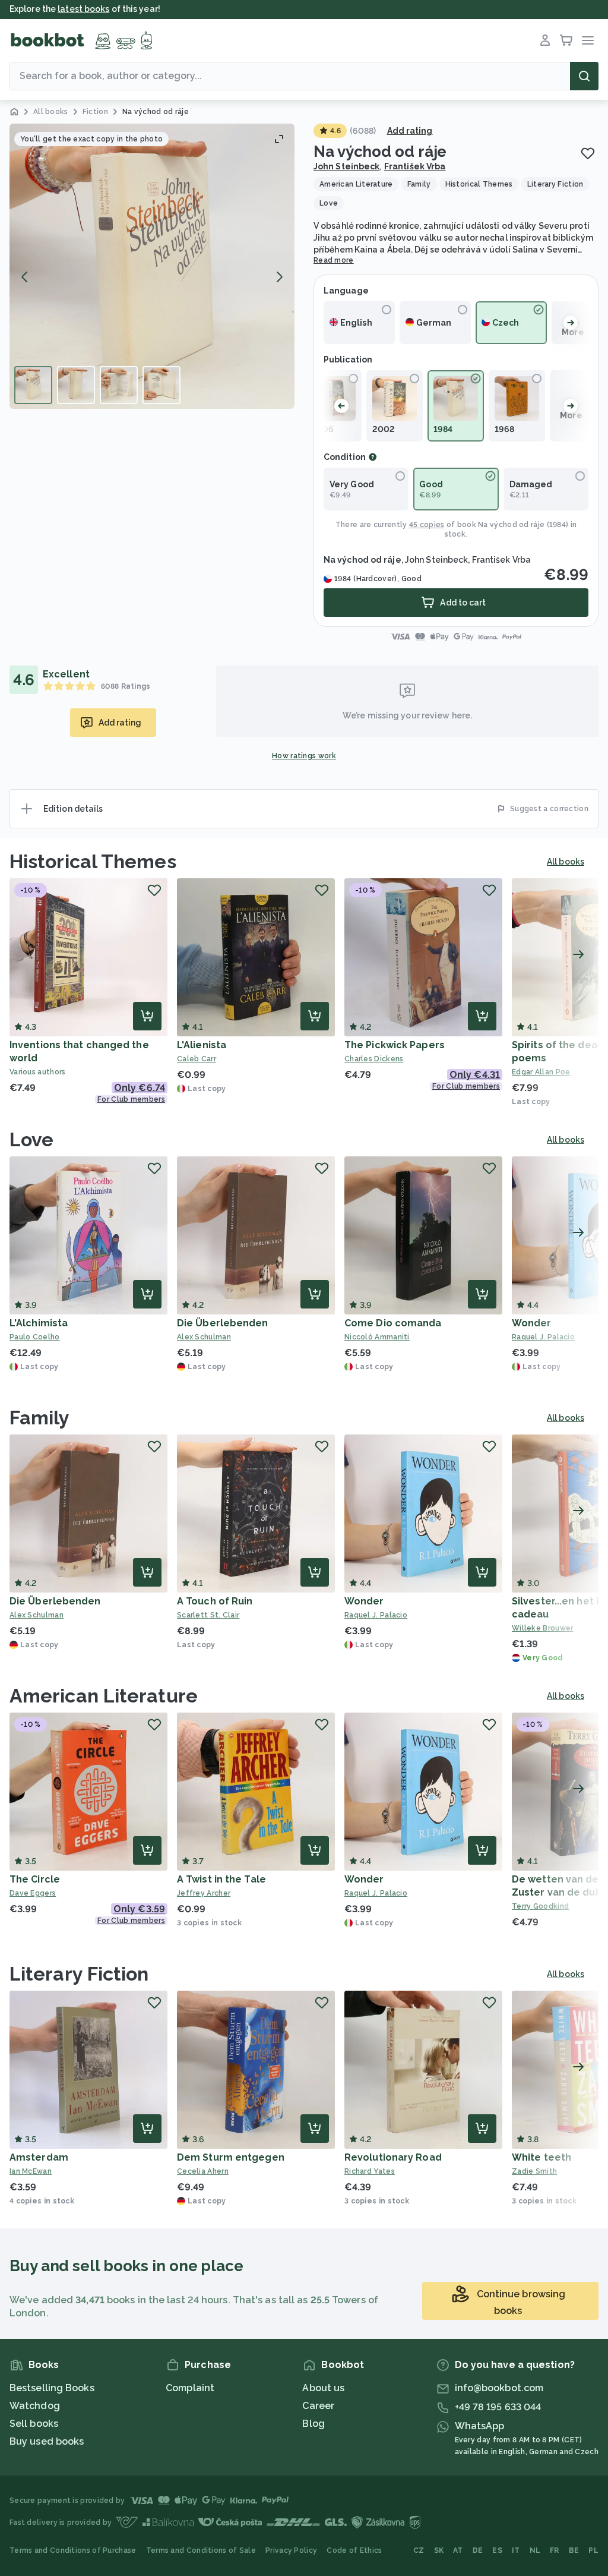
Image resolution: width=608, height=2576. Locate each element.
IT (516, 2550)
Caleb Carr (197, 1059)
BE (574, 2550)
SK (439, 2550)
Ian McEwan (31, 2171)
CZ (419, 2550)
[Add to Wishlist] (588, 153)
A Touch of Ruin (215, 1601)
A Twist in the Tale (221, 1879)
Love (31, 1139)
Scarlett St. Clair (208, 1615)
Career (318, 2406)
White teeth (541, 2157)
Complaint (190, 2388)
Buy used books (47, 2441)
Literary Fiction (79, 1974)
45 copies (427, 525)
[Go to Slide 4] (161, 385)
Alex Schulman (204, 1337)
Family (40, 1418)
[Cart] (566, 40)
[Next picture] (279, 277)
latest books (83, 9)
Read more (334, 260)
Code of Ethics (354, 2550)
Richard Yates (370, 2171)
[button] (152, 266)
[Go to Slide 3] (119, 385)
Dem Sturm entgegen (231, 2157)
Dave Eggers (33, 1893)
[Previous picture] (25, 277)
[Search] (584, 76)
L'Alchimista (39, 1323)
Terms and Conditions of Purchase (73, 2550)
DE (478, 2550)
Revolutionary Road (393, 2157)
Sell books (34, 2424)
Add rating (410, 131)
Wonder (532, 1323)
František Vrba (415, 166)
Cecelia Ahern (203, 2171)
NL (535, 2550)
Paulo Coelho (35, 1337)
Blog (313, 2424)
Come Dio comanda (393, 1323)
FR (555, 2550)
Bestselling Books (52, 2388)
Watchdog (35, 2406)
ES (497, 2550)
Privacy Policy (291, 2550)
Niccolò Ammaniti (377, 1337)
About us (323, 2388)
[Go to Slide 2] (76, 385)
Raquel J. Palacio (376, 1615)
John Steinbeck (346, 166)
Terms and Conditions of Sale (201, 2550)
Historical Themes (93, 861)
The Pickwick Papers (395, 1045)
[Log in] (545, 40)
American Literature (104, 1696)
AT (458, 2550)
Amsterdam (39, 2157)
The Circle (35, 1879)
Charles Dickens (374, 1059)
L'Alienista (202, 1045)
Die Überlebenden (223, 1323)
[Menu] (588, 40)
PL (593, 2550)
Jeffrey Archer (204, 1893)
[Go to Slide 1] (33, 385)
